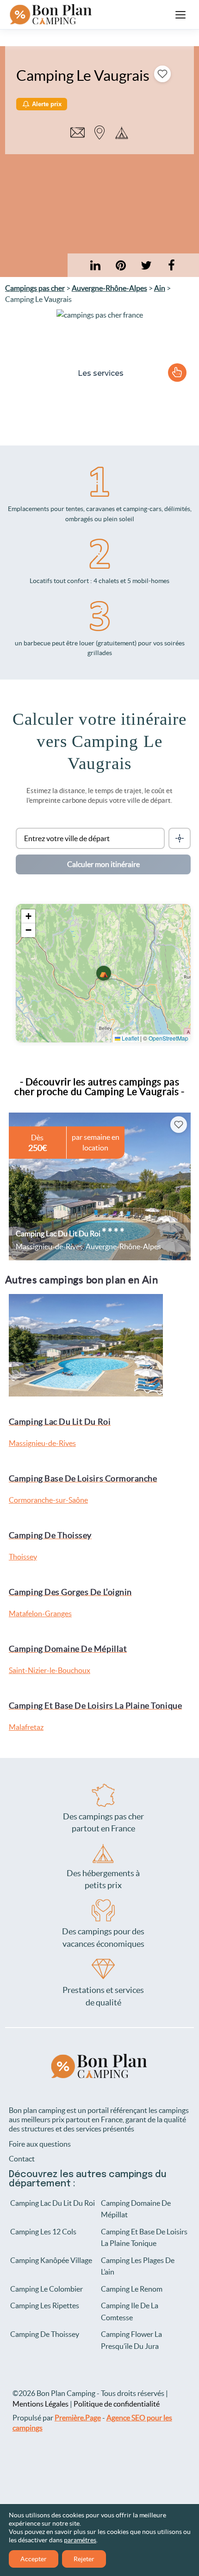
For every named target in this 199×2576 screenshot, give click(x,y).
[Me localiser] (180, 838)
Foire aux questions (40, 2144)
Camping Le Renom (132, 2289)
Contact (22, 2159)
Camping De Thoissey (45, 2335)
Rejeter (84, 2559)
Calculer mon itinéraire (103, 864)
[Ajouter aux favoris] (162, 74)
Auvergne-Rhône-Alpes (109, 288)
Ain (160, 288)
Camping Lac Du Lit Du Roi (53, 2203)
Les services (101, 373)
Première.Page (78, 2418)
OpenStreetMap (168, 1038)
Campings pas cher (35, 288)
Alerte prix (47, 104)
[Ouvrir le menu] (180, 15)
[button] (104, 973)
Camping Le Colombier (47, 2289)
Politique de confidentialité (117, 2404)
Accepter (34, 2559)
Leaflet (130, 1038)
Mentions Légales (40, 2404)
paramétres (80, 2540)
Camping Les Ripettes (45, 2306)
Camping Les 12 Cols (43, 2232)
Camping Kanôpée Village (51, 2260)
